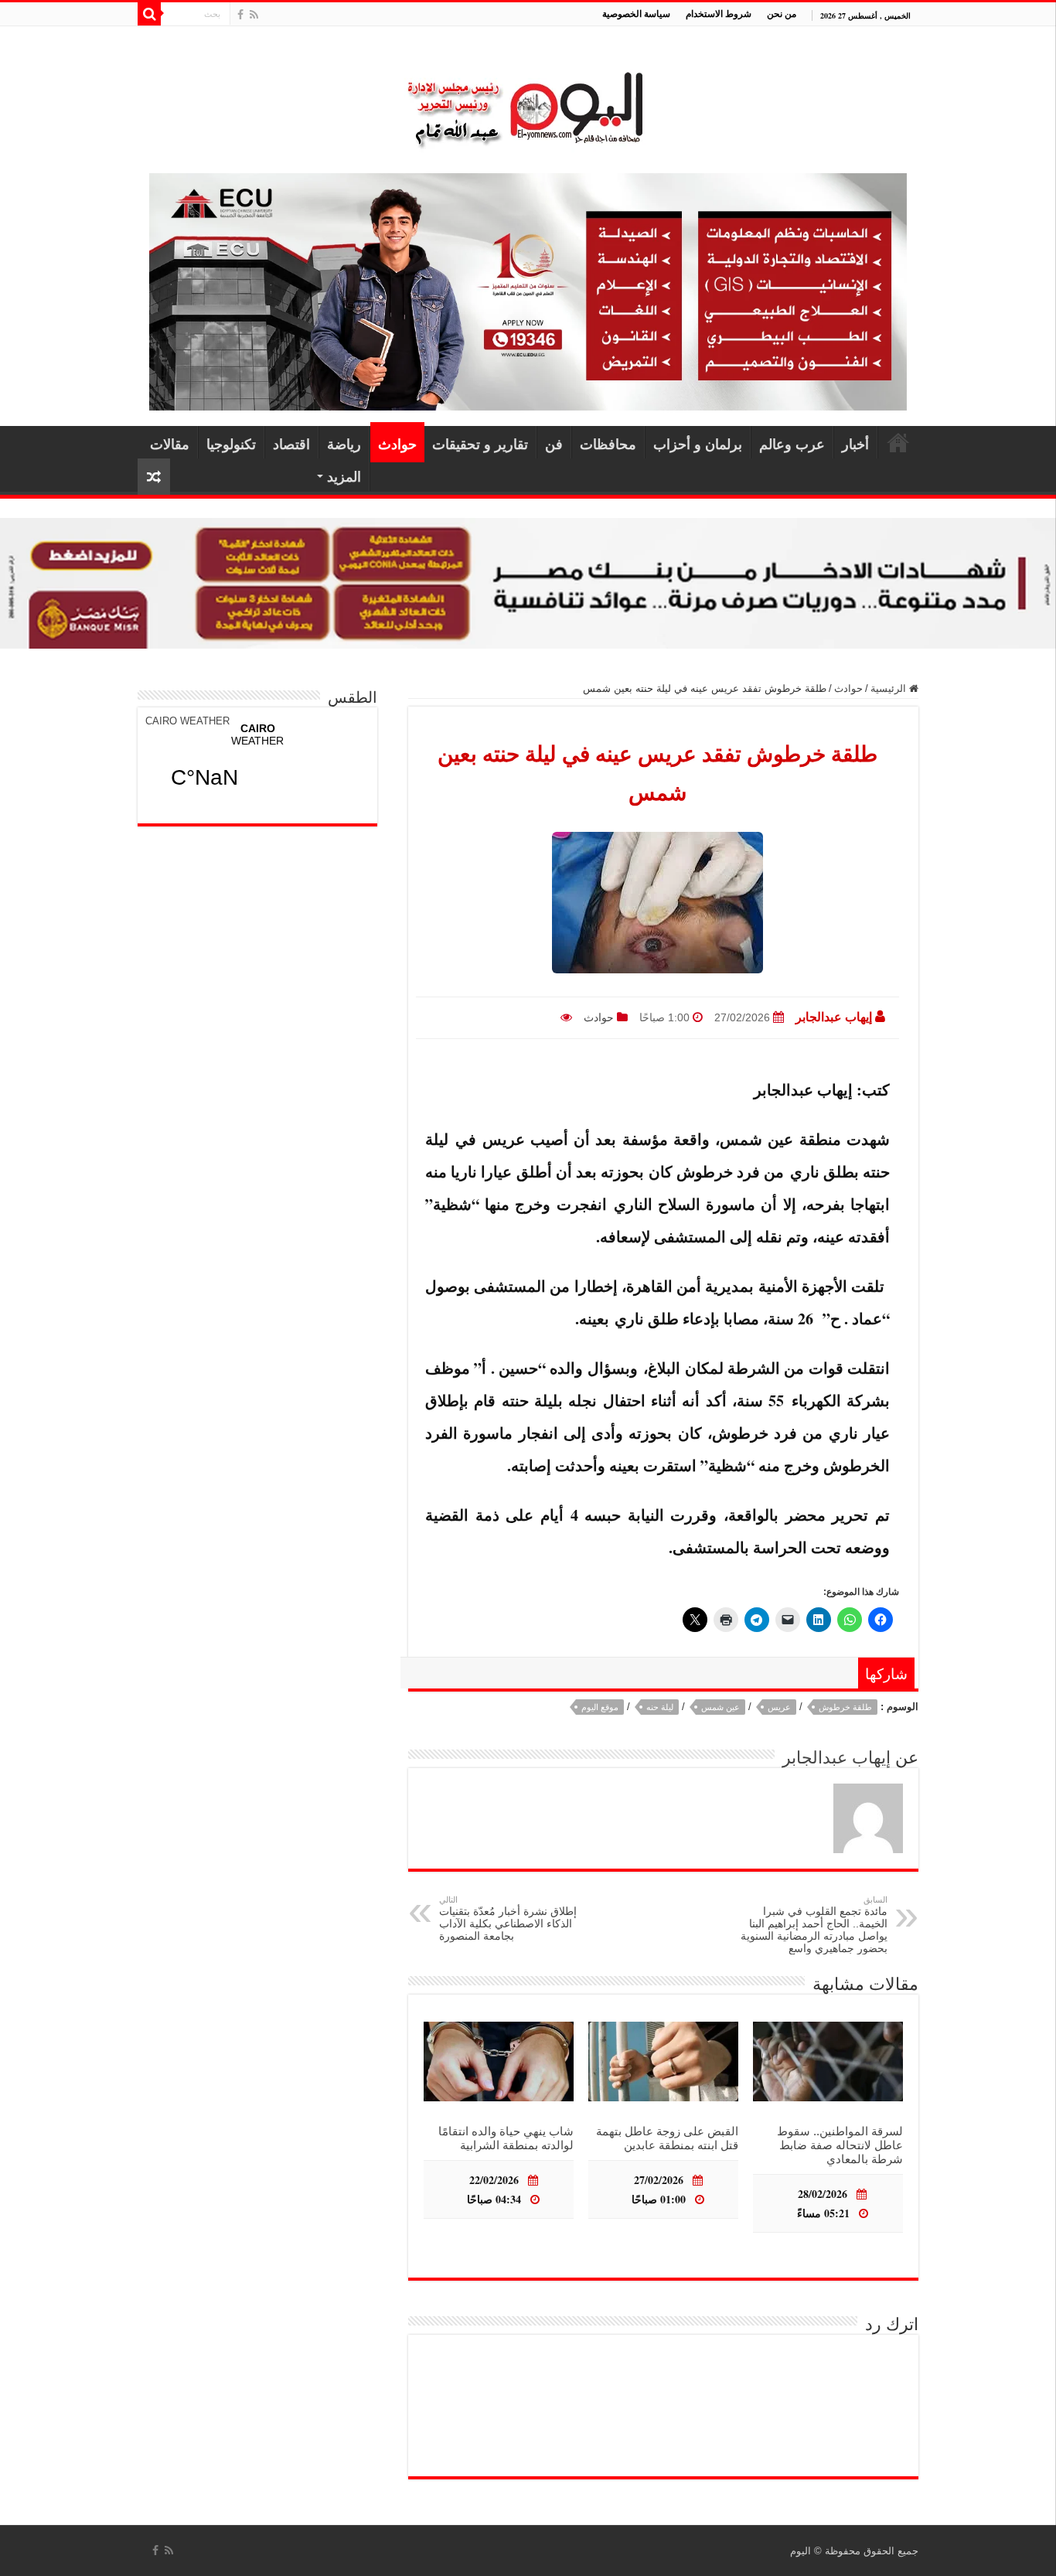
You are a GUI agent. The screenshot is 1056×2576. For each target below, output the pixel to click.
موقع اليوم (600, 1707)
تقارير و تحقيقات (480, 444)
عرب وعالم (792, 444)
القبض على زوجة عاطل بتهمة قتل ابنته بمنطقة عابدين (667, 2138)
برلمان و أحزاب (698, 444)
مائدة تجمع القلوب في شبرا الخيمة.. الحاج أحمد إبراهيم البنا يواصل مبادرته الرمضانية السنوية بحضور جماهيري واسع (814, 1925)
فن (554, 444)
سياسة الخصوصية (636, 14)
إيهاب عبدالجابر (834, 1017)
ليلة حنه (660, 1707)
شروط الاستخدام (719, 14)
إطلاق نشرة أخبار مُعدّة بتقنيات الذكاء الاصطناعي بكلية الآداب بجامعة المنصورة (508, 1918)
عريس (779, 1707)
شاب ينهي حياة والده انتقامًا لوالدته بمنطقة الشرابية (506, 2138)
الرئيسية (898, 442)
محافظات (608, 444)
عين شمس (720, 1707)
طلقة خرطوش (845, 1707)
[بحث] (149, 14)
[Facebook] (240, 15)
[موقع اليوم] (528, 102)
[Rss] (254, 15)
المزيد (344, 476)
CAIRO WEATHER (187, 721)
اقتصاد (291, 444)
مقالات (170, 444)
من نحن (782, 14)
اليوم (801, 2551)
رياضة (344, 444)
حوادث (397, 444)
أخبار (855, 444)
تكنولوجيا (231, 444)
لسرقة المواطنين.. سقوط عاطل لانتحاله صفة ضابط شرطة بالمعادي (840, 2145)
